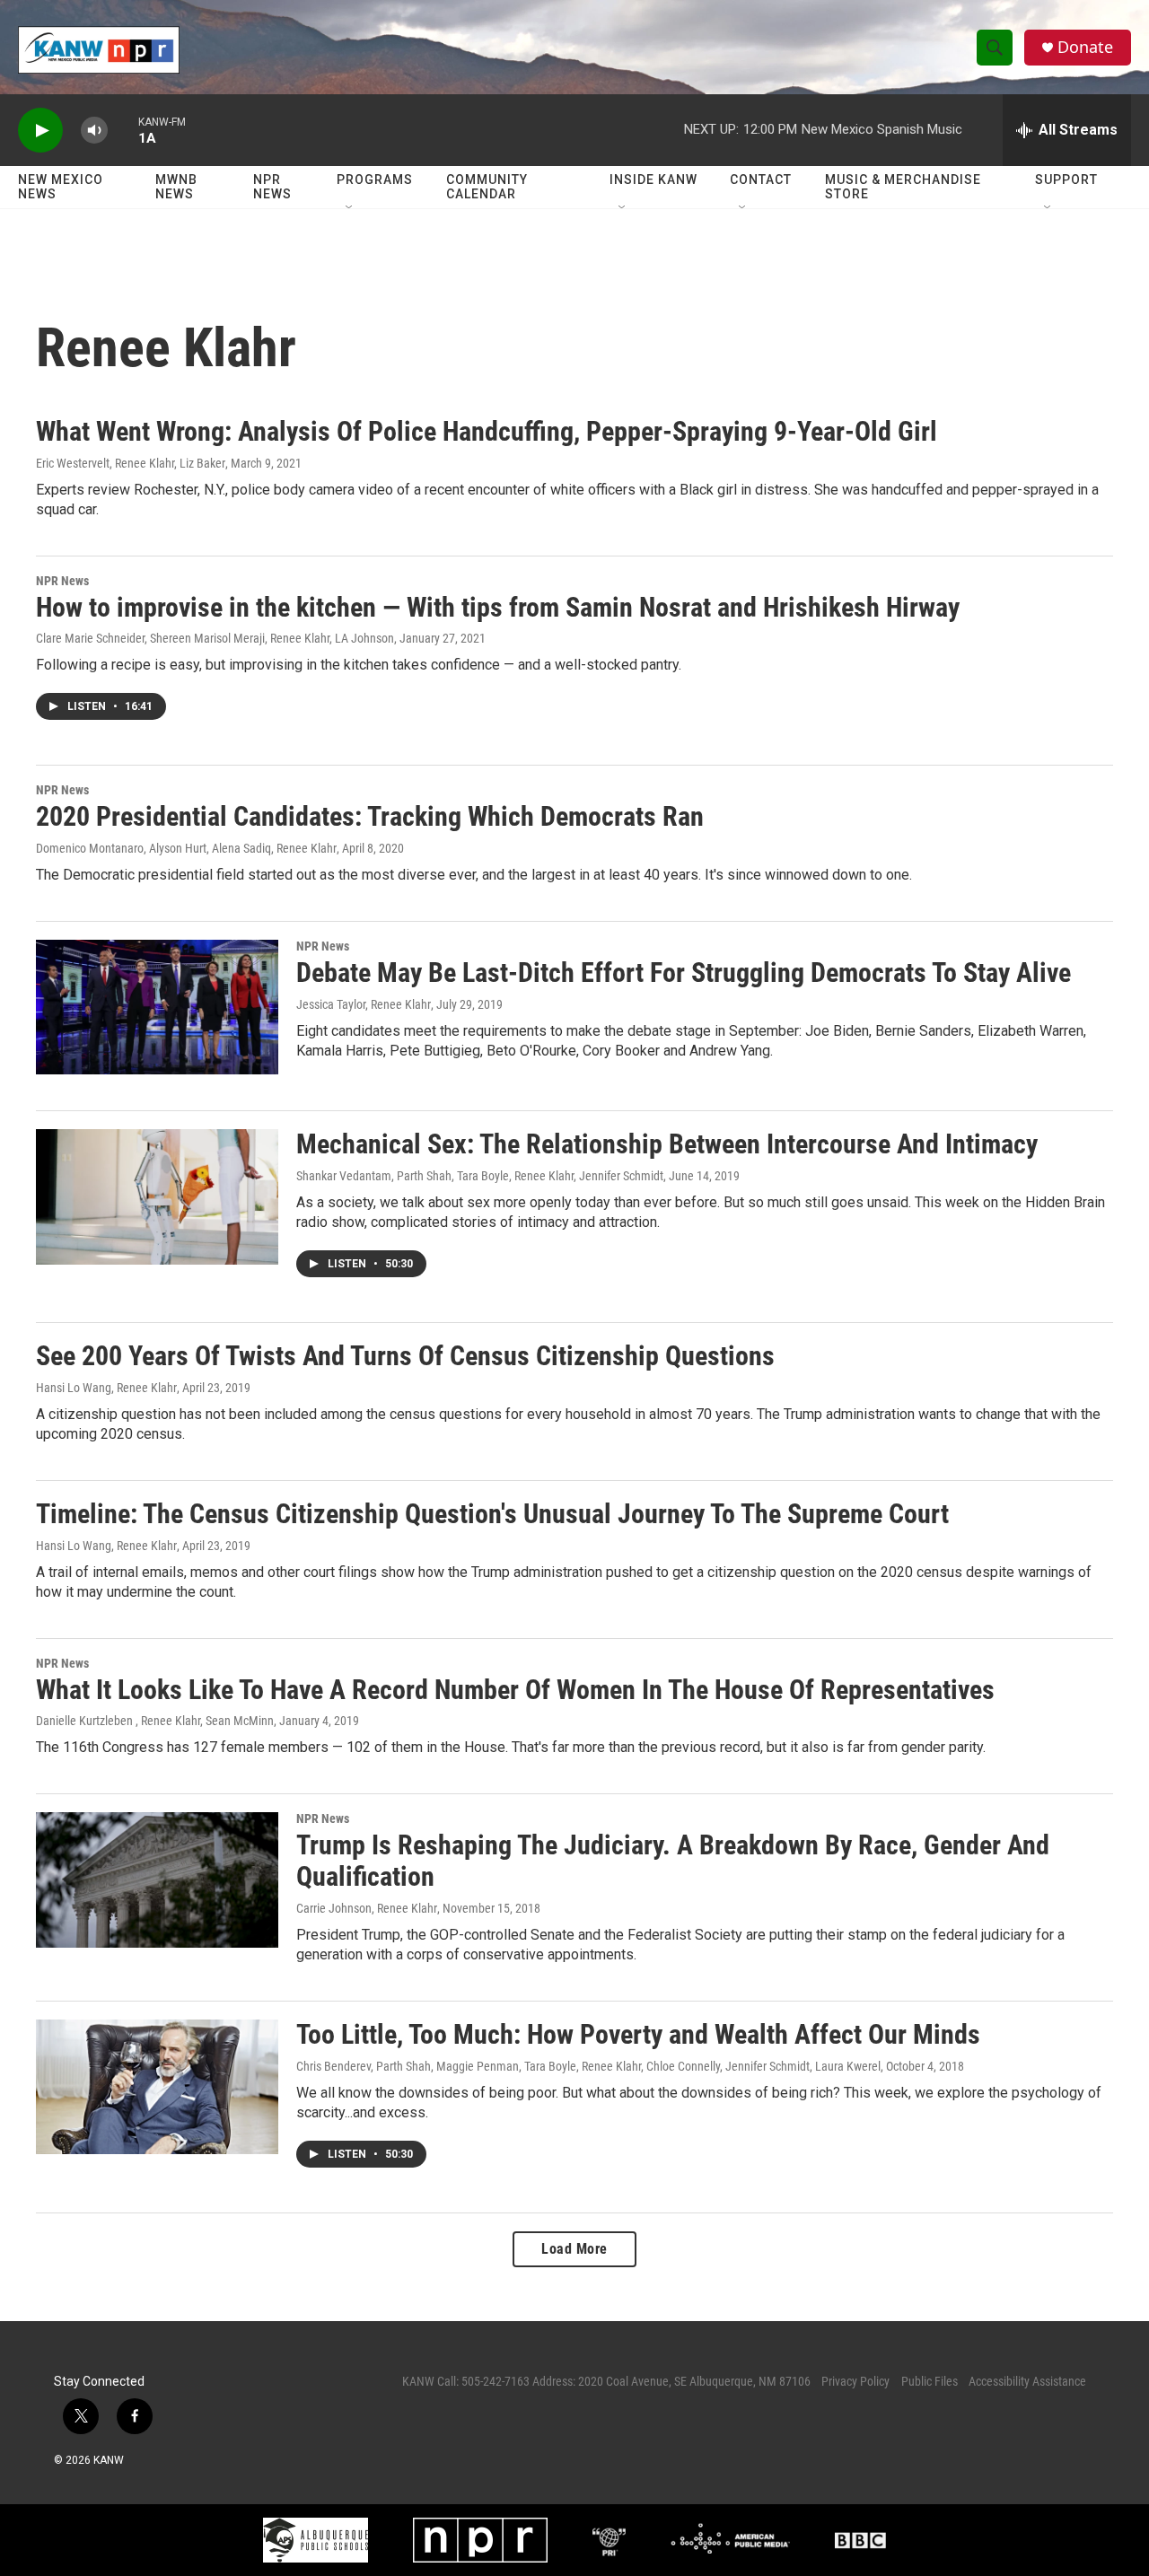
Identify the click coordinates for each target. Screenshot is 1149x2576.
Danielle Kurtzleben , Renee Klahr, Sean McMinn (155, 1721)
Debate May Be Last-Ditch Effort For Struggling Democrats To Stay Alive (684, 973)
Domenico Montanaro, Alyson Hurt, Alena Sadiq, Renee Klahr (186, 848)
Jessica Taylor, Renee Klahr (364, 1004)
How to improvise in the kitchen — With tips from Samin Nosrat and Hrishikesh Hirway (498, 607)
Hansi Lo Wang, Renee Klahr (106, 1388)
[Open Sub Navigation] (350, 208)
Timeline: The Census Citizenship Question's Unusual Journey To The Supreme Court (492, 1514)
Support (1066, 180)
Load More (574, 2249)
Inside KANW (653, 180)
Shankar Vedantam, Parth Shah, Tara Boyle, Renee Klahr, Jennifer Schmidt (480, 1176)
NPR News (272, 187)
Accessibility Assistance (1027, 2381)
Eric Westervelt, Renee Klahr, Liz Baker (131, 463)
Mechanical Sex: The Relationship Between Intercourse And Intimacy (667, 1144)
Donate (1085, 47)
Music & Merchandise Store (903, 187)
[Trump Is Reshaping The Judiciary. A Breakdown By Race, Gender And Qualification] (157, 1879)
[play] (40, 131)
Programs (375, 180)
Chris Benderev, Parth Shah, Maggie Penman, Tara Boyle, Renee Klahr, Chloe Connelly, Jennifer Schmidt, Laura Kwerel (588, 2066)
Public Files (930, 2381)
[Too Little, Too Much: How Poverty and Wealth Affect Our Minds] (157, 2087)
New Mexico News (61, 187)
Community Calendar (487, 187)
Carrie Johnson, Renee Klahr (367, 1908)
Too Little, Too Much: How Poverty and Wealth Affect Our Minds (638, 2034)
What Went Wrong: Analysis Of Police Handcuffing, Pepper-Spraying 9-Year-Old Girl (487, 431)
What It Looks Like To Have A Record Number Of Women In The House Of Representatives (515, 1690)
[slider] (123, 130)
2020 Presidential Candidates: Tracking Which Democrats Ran (370, 816)
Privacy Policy (855, 2381)
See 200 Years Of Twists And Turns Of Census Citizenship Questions (405, 1356)
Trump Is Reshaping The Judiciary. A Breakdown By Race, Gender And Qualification (673, 1861)
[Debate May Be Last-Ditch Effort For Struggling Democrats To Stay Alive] (157, 1007)
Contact (761, 180)
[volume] (94, 131)
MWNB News (176, 187)
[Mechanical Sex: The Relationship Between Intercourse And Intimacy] (157, 1196)
